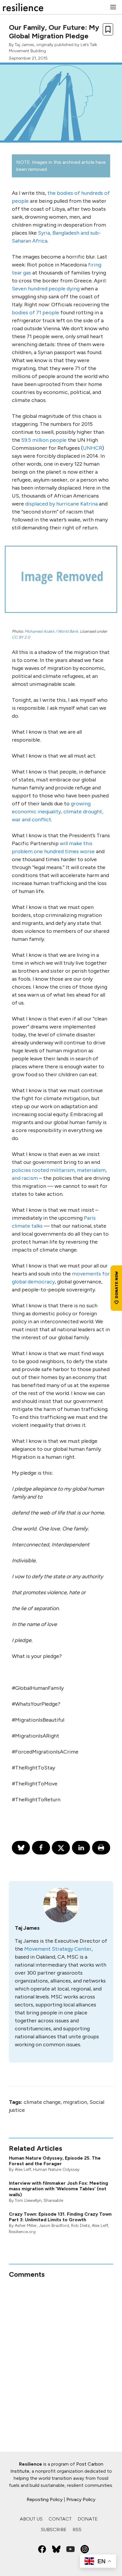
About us (31, 2519)
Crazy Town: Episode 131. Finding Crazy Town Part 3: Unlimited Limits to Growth (60, 2217)
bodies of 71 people (36, 313)
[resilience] (23, 7)
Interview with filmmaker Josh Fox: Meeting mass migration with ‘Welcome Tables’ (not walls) (58, 2189)
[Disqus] (61, 2353)
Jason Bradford (54, 2226)
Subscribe (54, 2530)
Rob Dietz (80, 2226)
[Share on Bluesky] (21, 1848)
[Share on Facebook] (41, 1848)
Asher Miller (26, 2226)
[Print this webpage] (101, 1848)
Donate (88, 2519)
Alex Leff (23, 2169)
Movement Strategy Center (58, 1949)
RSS (77, 2530)
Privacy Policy (81, 2499)
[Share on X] (61, 1848)
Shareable (53, 2200)
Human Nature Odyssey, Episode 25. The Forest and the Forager (55, 2161)
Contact (60, 2519)
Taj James (24, 45)
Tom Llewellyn (28, 2200)
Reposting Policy (45, 2499)
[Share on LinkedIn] (81, 1848)
